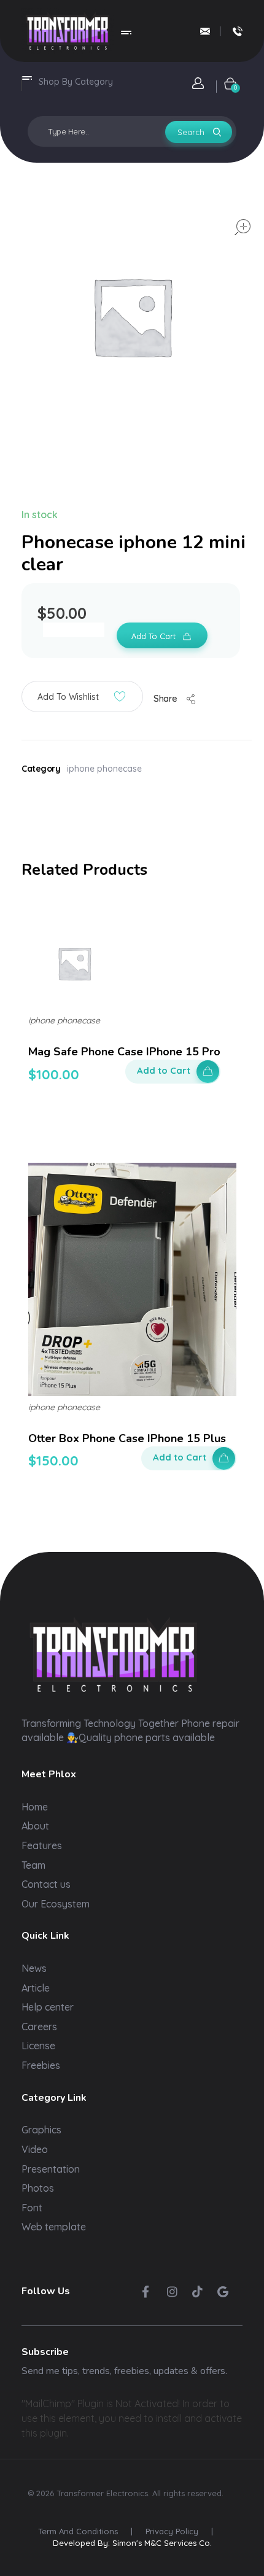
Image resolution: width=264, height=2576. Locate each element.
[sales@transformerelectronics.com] (205, 31)
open (243, 227)
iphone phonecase (104, 769)
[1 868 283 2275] (238, 31)
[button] (82, 696)
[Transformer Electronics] (68, 31)
